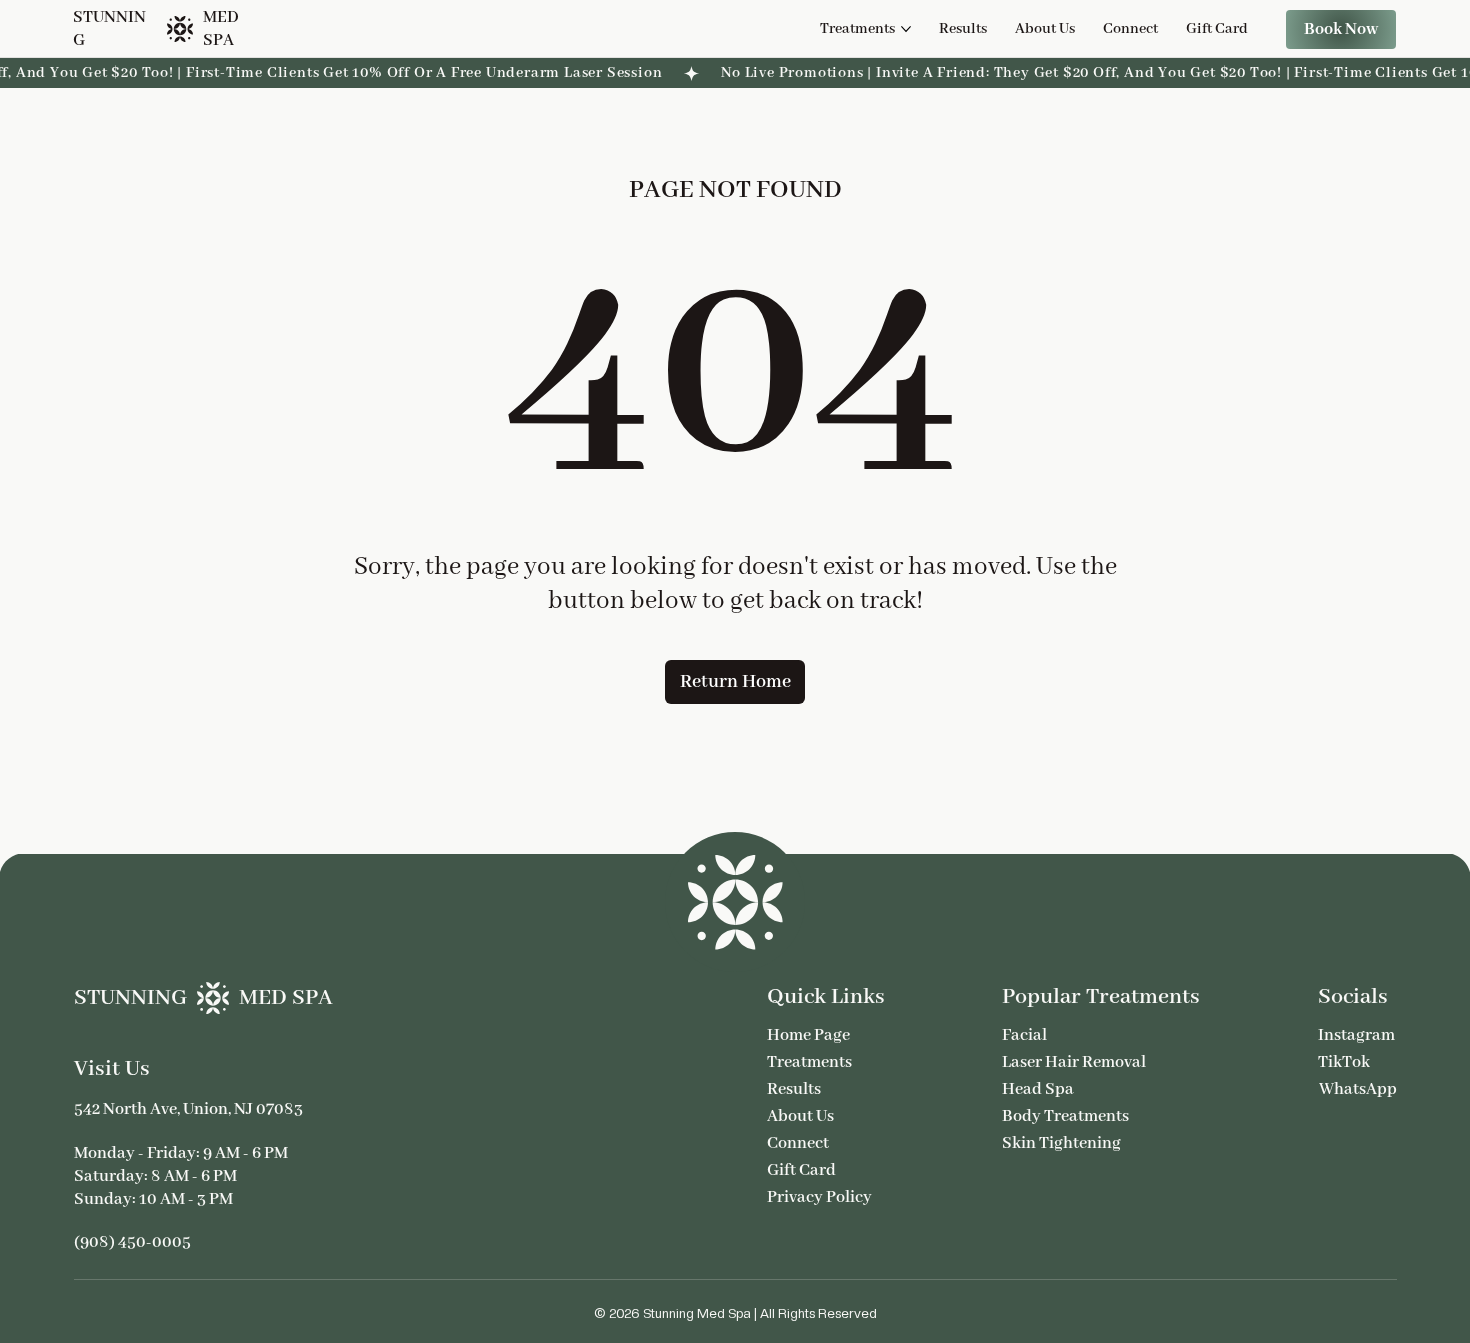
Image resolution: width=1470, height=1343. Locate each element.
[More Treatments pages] (906, 29)
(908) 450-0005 (132, 1242)
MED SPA (286, 998)
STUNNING (130, 998)
